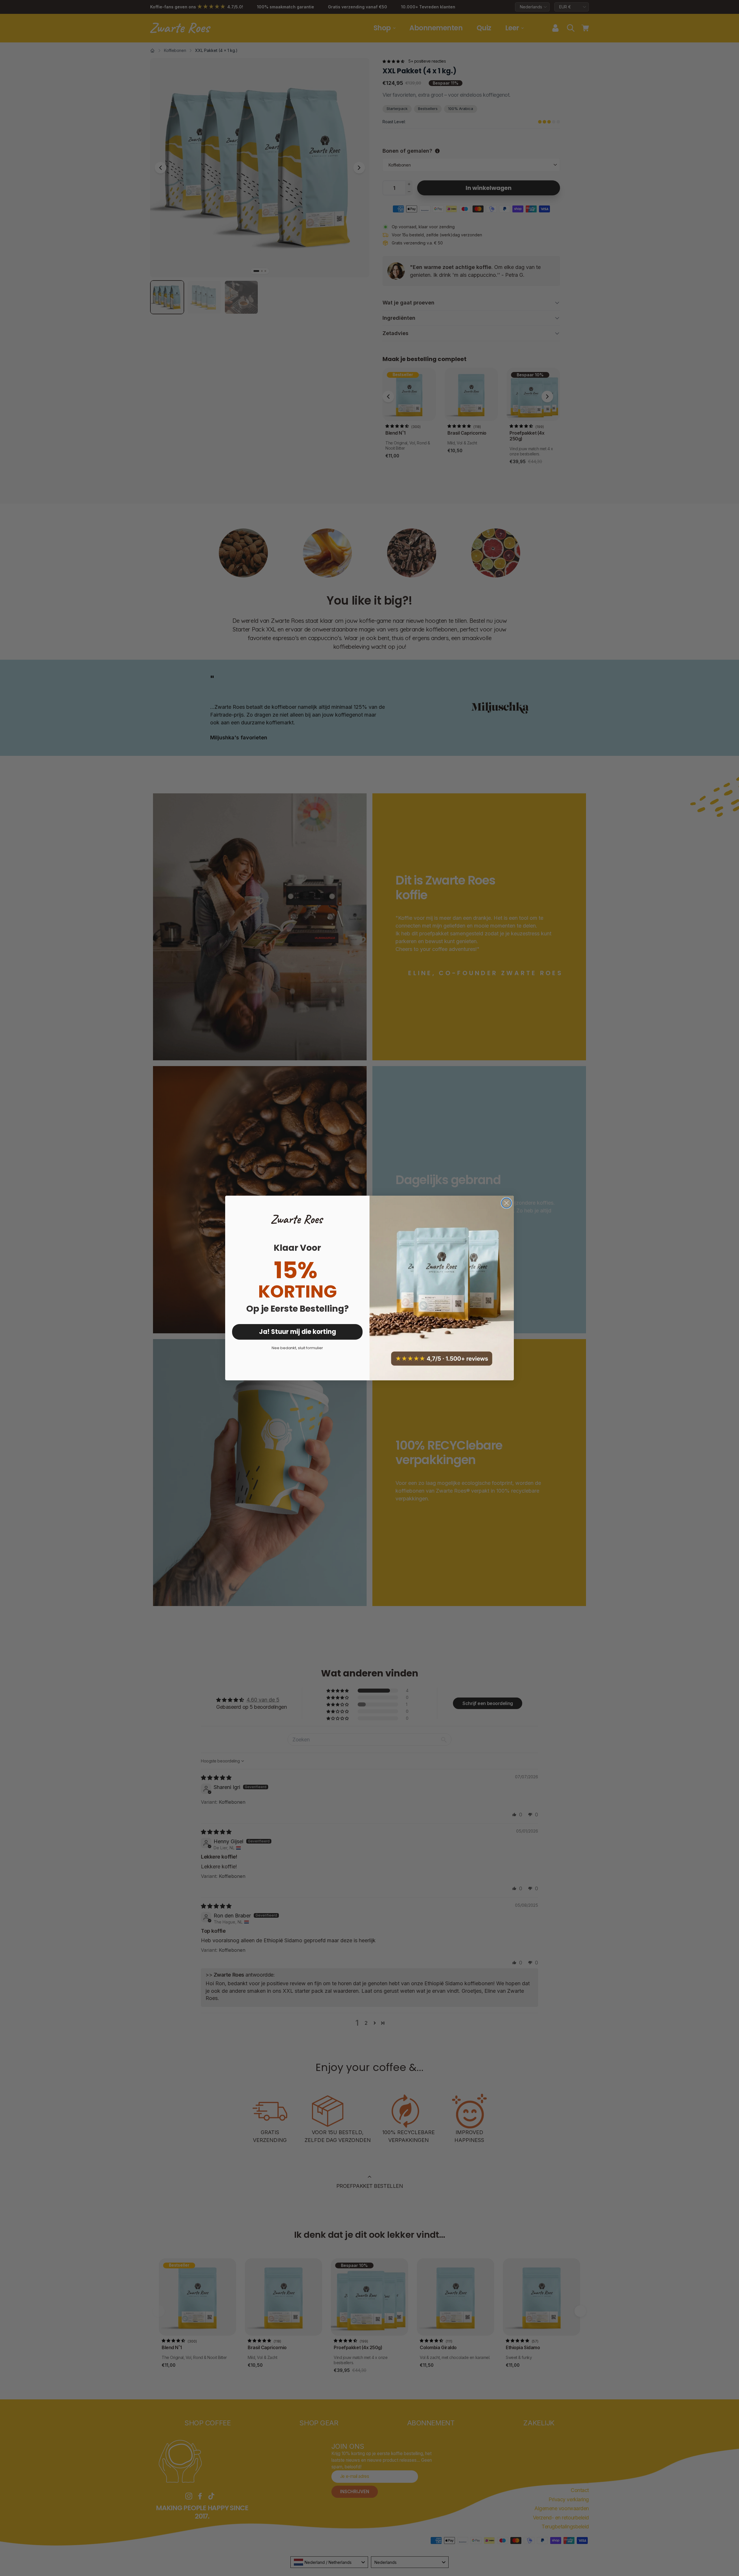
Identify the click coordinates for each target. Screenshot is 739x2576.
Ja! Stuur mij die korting (297, 1332)
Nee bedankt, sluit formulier (297, 1348)
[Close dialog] (506, 1203)
